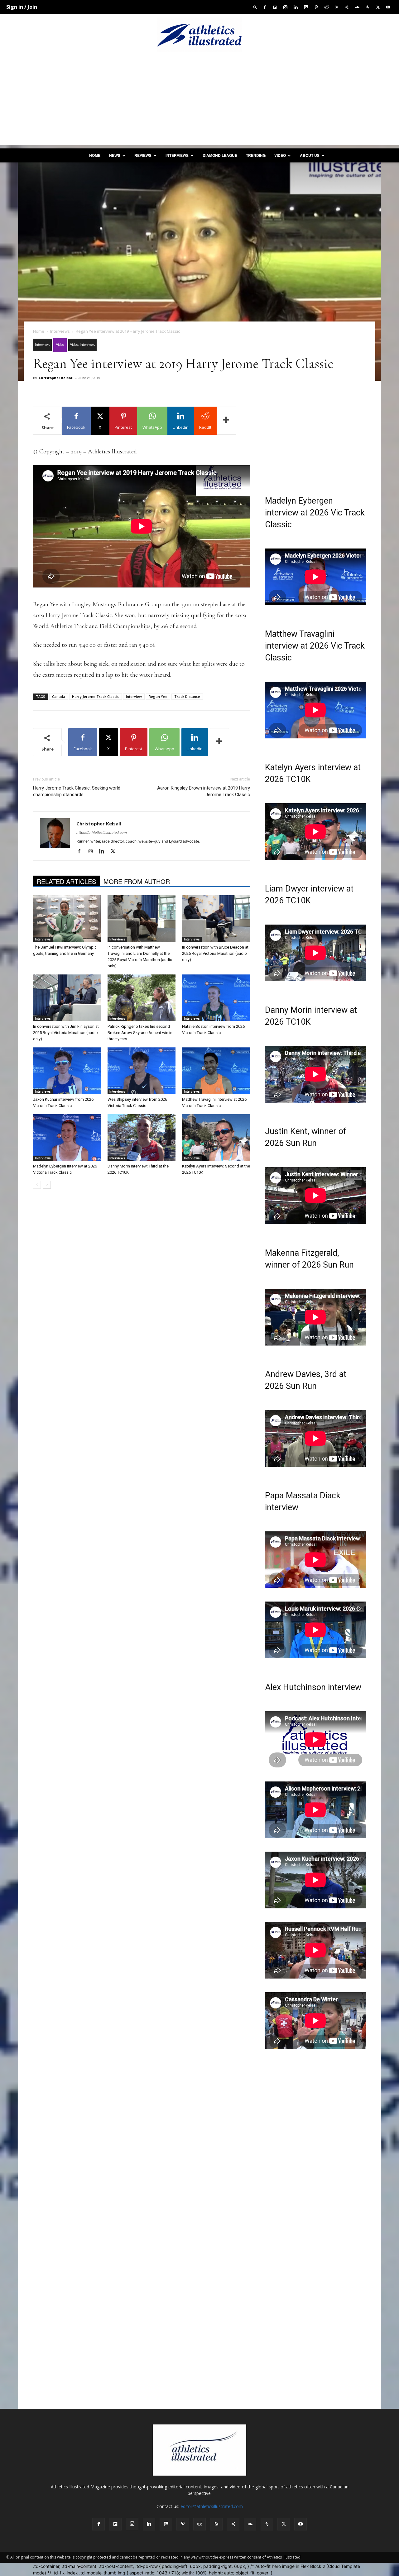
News (115, 155)
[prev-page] (37, 1185)
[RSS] (337, 7)
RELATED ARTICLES (66, 881)
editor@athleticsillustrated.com (212, 2506)
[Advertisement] (199, 102)
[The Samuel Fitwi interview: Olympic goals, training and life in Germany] (67, 919)
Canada (59, 696)
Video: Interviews (82, 345)
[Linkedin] (296, 7)
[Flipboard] (275, 7)
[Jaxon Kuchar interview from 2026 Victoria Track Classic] (67, 1071)
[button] (255, 7)
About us (310, 155)
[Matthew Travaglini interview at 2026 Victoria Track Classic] (216, 1071)
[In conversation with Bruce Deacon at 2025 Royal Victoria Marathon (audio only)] (216, 919)
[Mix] (306, 7)
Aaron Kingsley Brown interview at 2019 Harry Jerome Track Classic (204, 791)
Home (95, 155)
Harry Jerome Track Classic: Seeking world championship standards (77, 791)
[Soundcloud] (357, 7)
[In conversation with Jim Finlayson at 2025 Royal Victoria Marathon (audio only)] (67, 998)
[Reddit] (326, 7)
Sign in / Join (22, 7)
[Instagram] (285, 7)
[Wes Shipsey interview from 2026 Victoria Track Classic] (142, 1071)
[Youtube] (388, 7)
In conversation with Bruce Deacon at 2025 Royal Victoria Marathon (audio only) (215, 953)
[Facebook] (265, 7)
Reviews (143, 155)
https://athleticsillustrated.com (102, 833)
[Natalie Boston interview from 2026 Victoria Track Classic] (216, 998)
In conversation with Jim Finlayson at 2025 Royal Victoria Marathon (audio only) (66, 1033)
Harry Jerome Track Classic (96, 696)
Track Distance (187, 696)
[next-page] (47, 1185)
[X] (378, 7)
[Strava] (368, 7)
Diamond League (220, 155)
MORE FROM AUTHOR (137, 881)
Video (280, 155)
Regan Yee (158, 696)
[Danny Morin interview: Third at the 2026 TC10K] (142, 1138)
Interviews (177, 155)
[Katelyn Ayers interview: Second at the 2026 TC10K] (216, 1138)
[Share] (347, 7)
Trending (256, 155)
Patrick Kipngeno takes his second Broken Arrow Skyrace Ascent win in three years (140, 1033)
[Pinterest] (316, 7)
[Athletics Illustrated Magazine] (199, 35)
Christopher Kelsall (56, 378)
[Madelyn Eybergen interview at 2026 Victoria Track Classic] (67, 1138)
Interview (134, 696)
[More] (226, 421)
